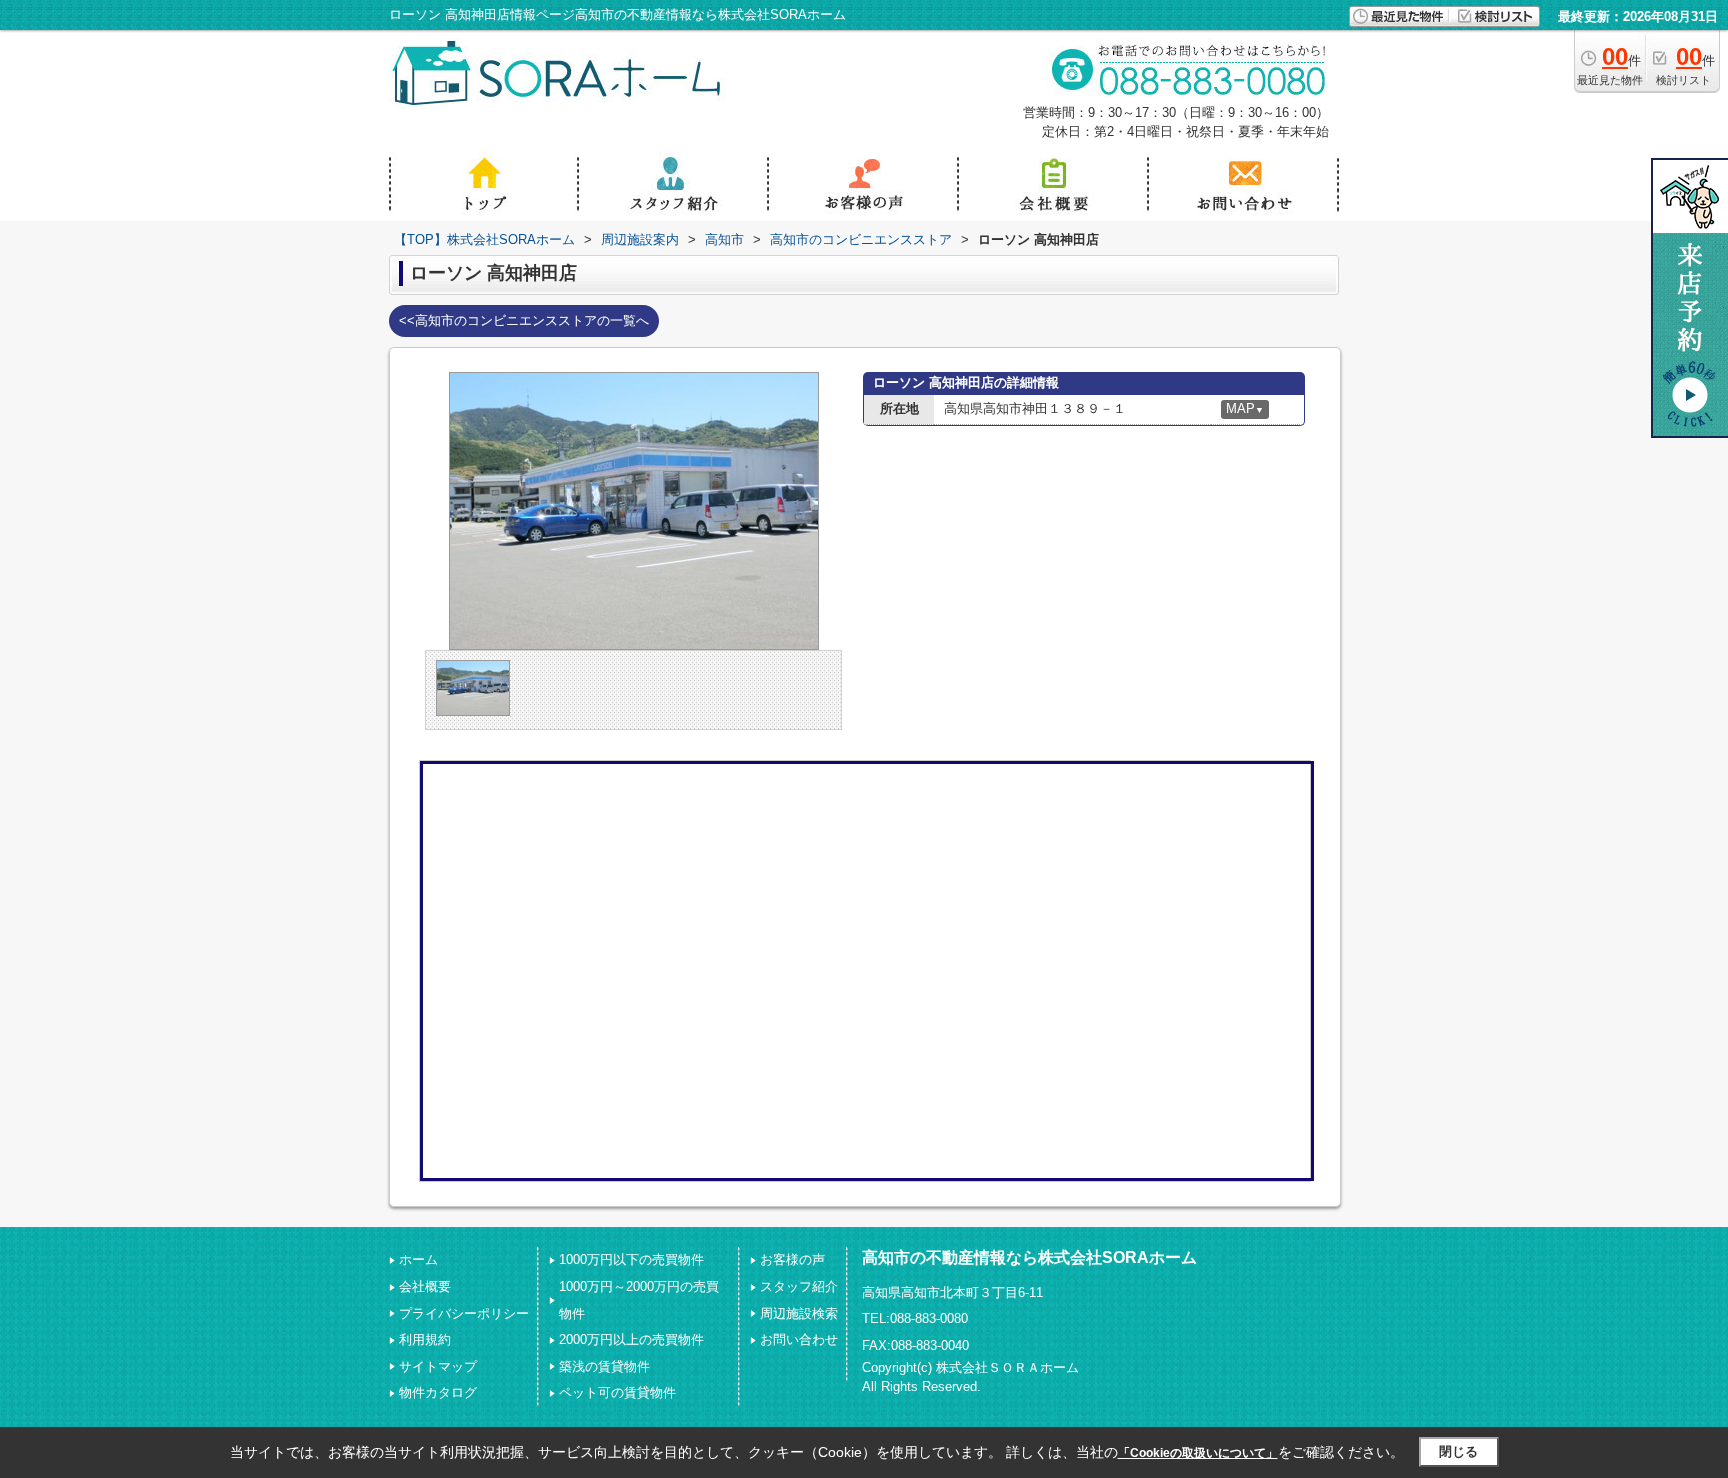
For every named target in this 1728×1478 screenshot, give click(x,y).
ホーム (418, 1259)
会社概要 (425, 1286)
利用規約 (425, 1339)
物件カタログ (438, 1392)
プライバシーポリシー (464, 1313)
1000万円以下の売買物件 (631, 1259)
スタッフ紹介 (799, 1286)
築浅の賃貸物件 (604, 1366)
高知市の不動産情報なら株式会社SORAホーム (1029, 1257)
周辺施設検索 (799, 1313)
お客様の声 (792, 1259)
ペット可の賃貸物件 (617, 1392)
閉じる (1458, 1451)
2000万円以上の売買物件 (631, 1339)
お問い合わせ (799, 1339)
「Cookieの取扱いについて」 (1198, 1453)
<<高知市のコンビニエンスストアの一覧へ (524, 320)
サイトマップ (438, 1366)
